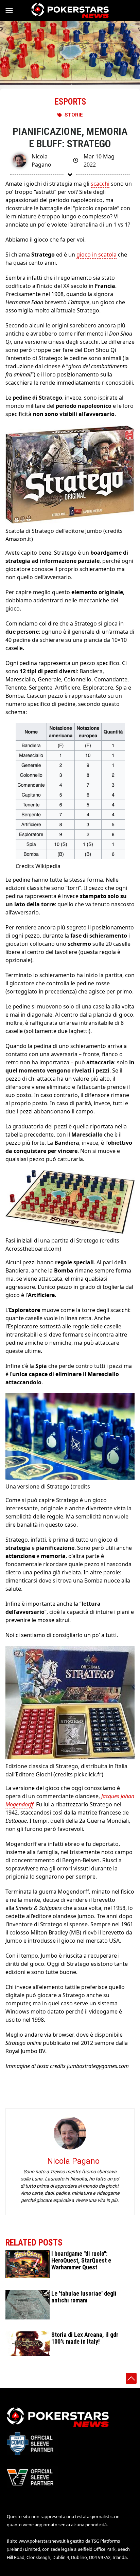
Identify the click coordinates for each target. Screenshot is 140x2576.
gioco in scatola (97, 254)
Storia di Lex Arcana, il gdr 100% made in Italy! (85, 2338)
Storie (74, 115)
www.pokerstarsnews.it (42, 2541)
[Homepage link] (70, 11)
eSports (70, 102)
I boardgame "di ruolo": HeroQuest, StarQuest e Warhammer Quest (81, 2260)
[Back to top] (131, 2378)
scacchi (100, 184)
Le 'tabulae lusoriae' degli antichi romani (84, 2297)
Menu (12, 11)
